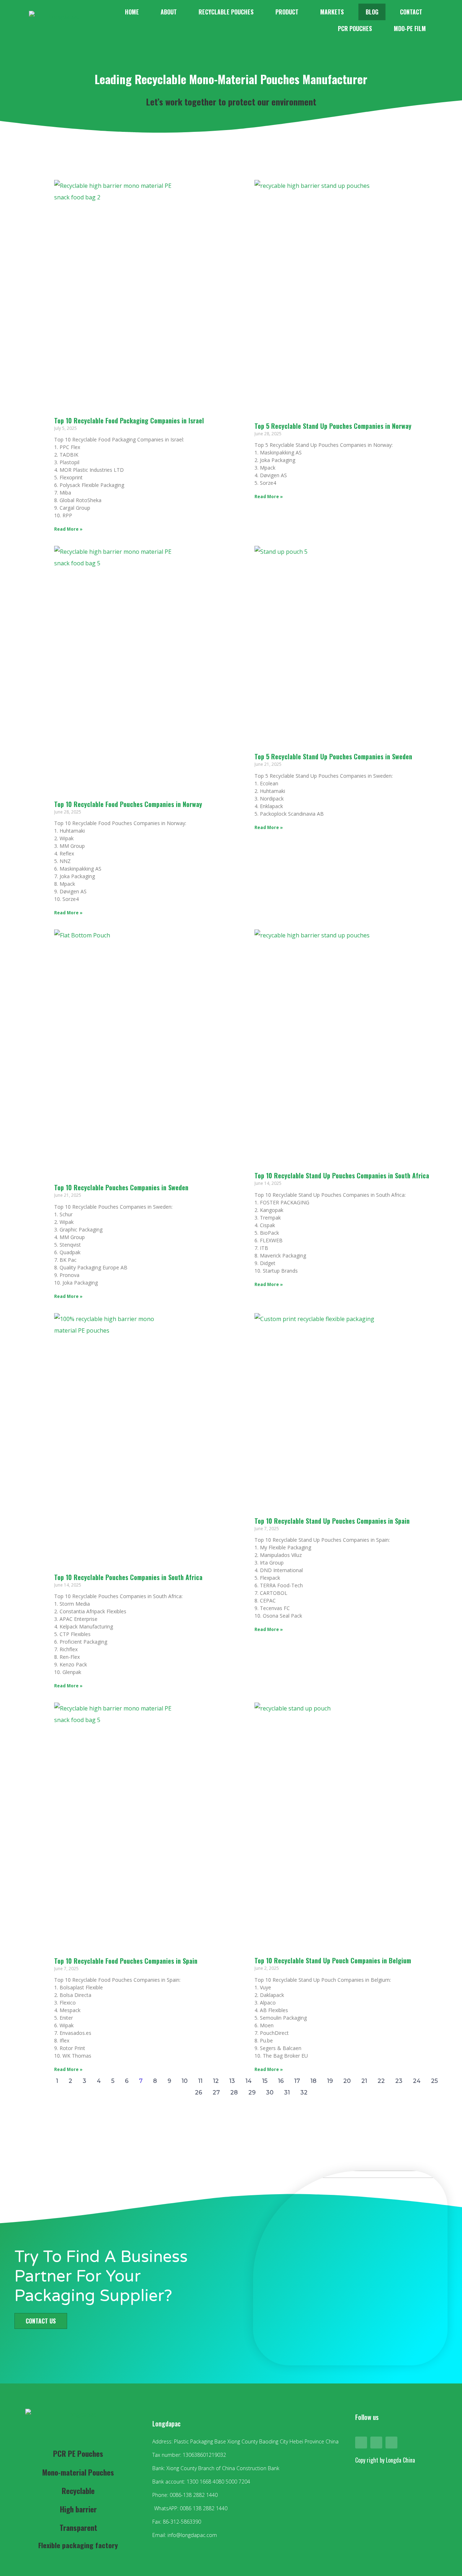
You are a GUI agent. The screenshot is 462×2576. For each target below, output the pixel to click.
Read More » (68, 529)
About (169, 12)
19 (330, 2081)
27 (216, 2092)
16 (281, 2081)
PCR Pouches (355, 29)
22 (381, 2081)
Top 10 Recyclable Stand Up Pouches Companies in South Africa (342, 1175)
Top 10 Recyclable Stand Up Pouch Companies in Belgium (333, 1960)
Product (287, 12)
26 (199, 2092)
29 (252, 2092)
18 (313, 2081)
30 (270, 2092)
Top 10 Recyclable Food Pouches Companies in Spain (126, 1961)
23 (399, 2081)
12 (216, 2081)
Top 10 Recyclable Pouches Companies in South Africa (128, 1577)
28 (234, 2092)
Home (132, 12)
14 (249, 2081)
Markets (332, 12)
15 (265, 2081)
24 (417, 2081)
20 (347, 2081)
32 (304, 2092)
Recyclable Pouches (226, 12)
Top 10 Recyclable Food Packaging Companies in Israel (129, 420)
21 (364, 2081)
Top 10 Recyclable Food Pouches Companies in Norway (128, 804)
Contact (411, 12)
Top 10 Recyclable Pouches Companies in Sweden (121, 1187)
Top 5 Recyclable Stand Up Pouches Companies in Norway (333, 426)
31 (287, 2092)
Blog (372, 12)
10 (185, 2081)
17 (297, 2081)
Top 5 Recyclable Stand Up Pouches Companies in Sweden (333, 756)
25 (434, 2081)
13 (232, 2081)
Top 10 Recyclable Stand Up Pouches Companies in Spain (332, 1521)
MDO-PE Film (410, 29)
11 (200, 2081)
